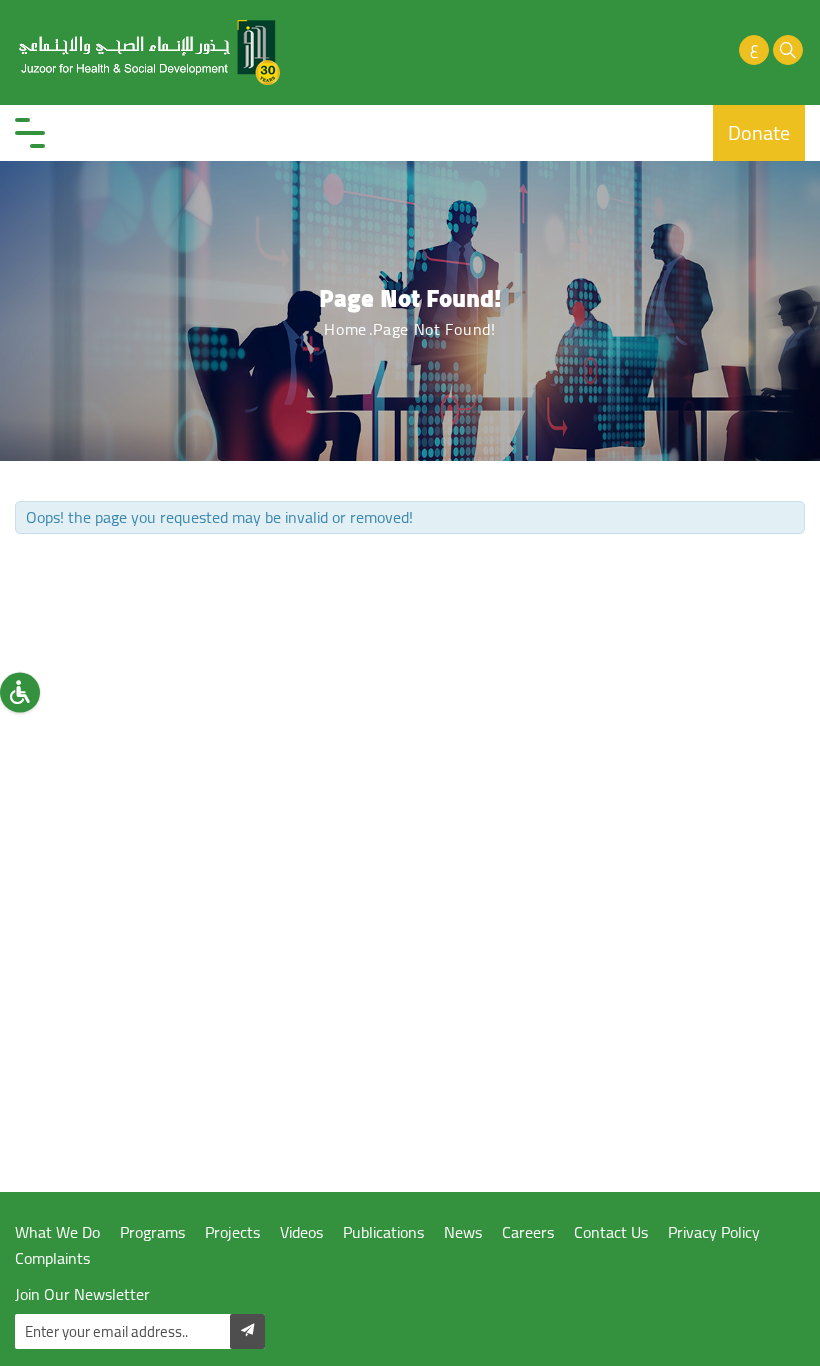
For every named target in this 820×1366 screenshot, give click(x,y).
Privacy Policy (714, 1232)
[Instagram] (720, 50)
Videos (301, 1232)
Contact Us (611, 1232)
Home (345, 329)
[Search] (788, 50)
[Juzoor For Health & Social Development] (150, 52)
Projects (232, 1232)
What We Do (57, 1232)
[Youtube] (686, 50)
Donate (759, 132)
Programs (152, 1232)
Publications (383, 1232)
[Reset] (20, 693)
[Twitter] (652, 50)
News (463, 1232)
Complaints (52, 1258)
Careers (528, 1232)
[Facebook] (618, 50)
